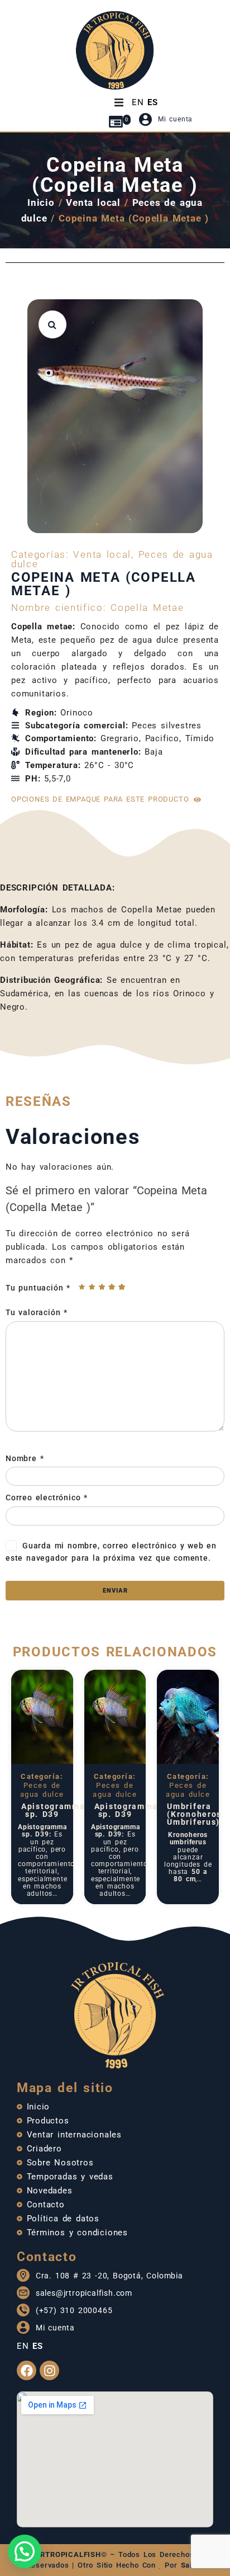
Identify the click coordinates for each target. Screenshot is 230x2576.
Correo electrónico (47, 1497)
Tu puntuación (38, 1288)
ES (153, 102)
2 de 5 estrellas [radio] (92, 1287)
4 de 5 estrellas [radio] (112, 1287)
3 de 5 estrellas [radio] (102, 1287)
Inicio (41, 202)
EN (138, 102)
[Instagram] (49, 2370)
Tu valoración (37, 1312)
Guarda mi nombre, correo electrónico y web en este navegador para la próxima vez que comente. (111, 1552)
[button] (52, 324)
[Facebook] (27, 2370)
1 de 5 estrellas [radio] (82, 1287)
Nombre (25, 1458)
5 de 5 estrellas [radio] (122, 1287)
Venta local (93, 202)
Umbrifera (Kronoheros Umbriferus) (194, 1814)
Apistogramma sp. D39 (53, 1810)
